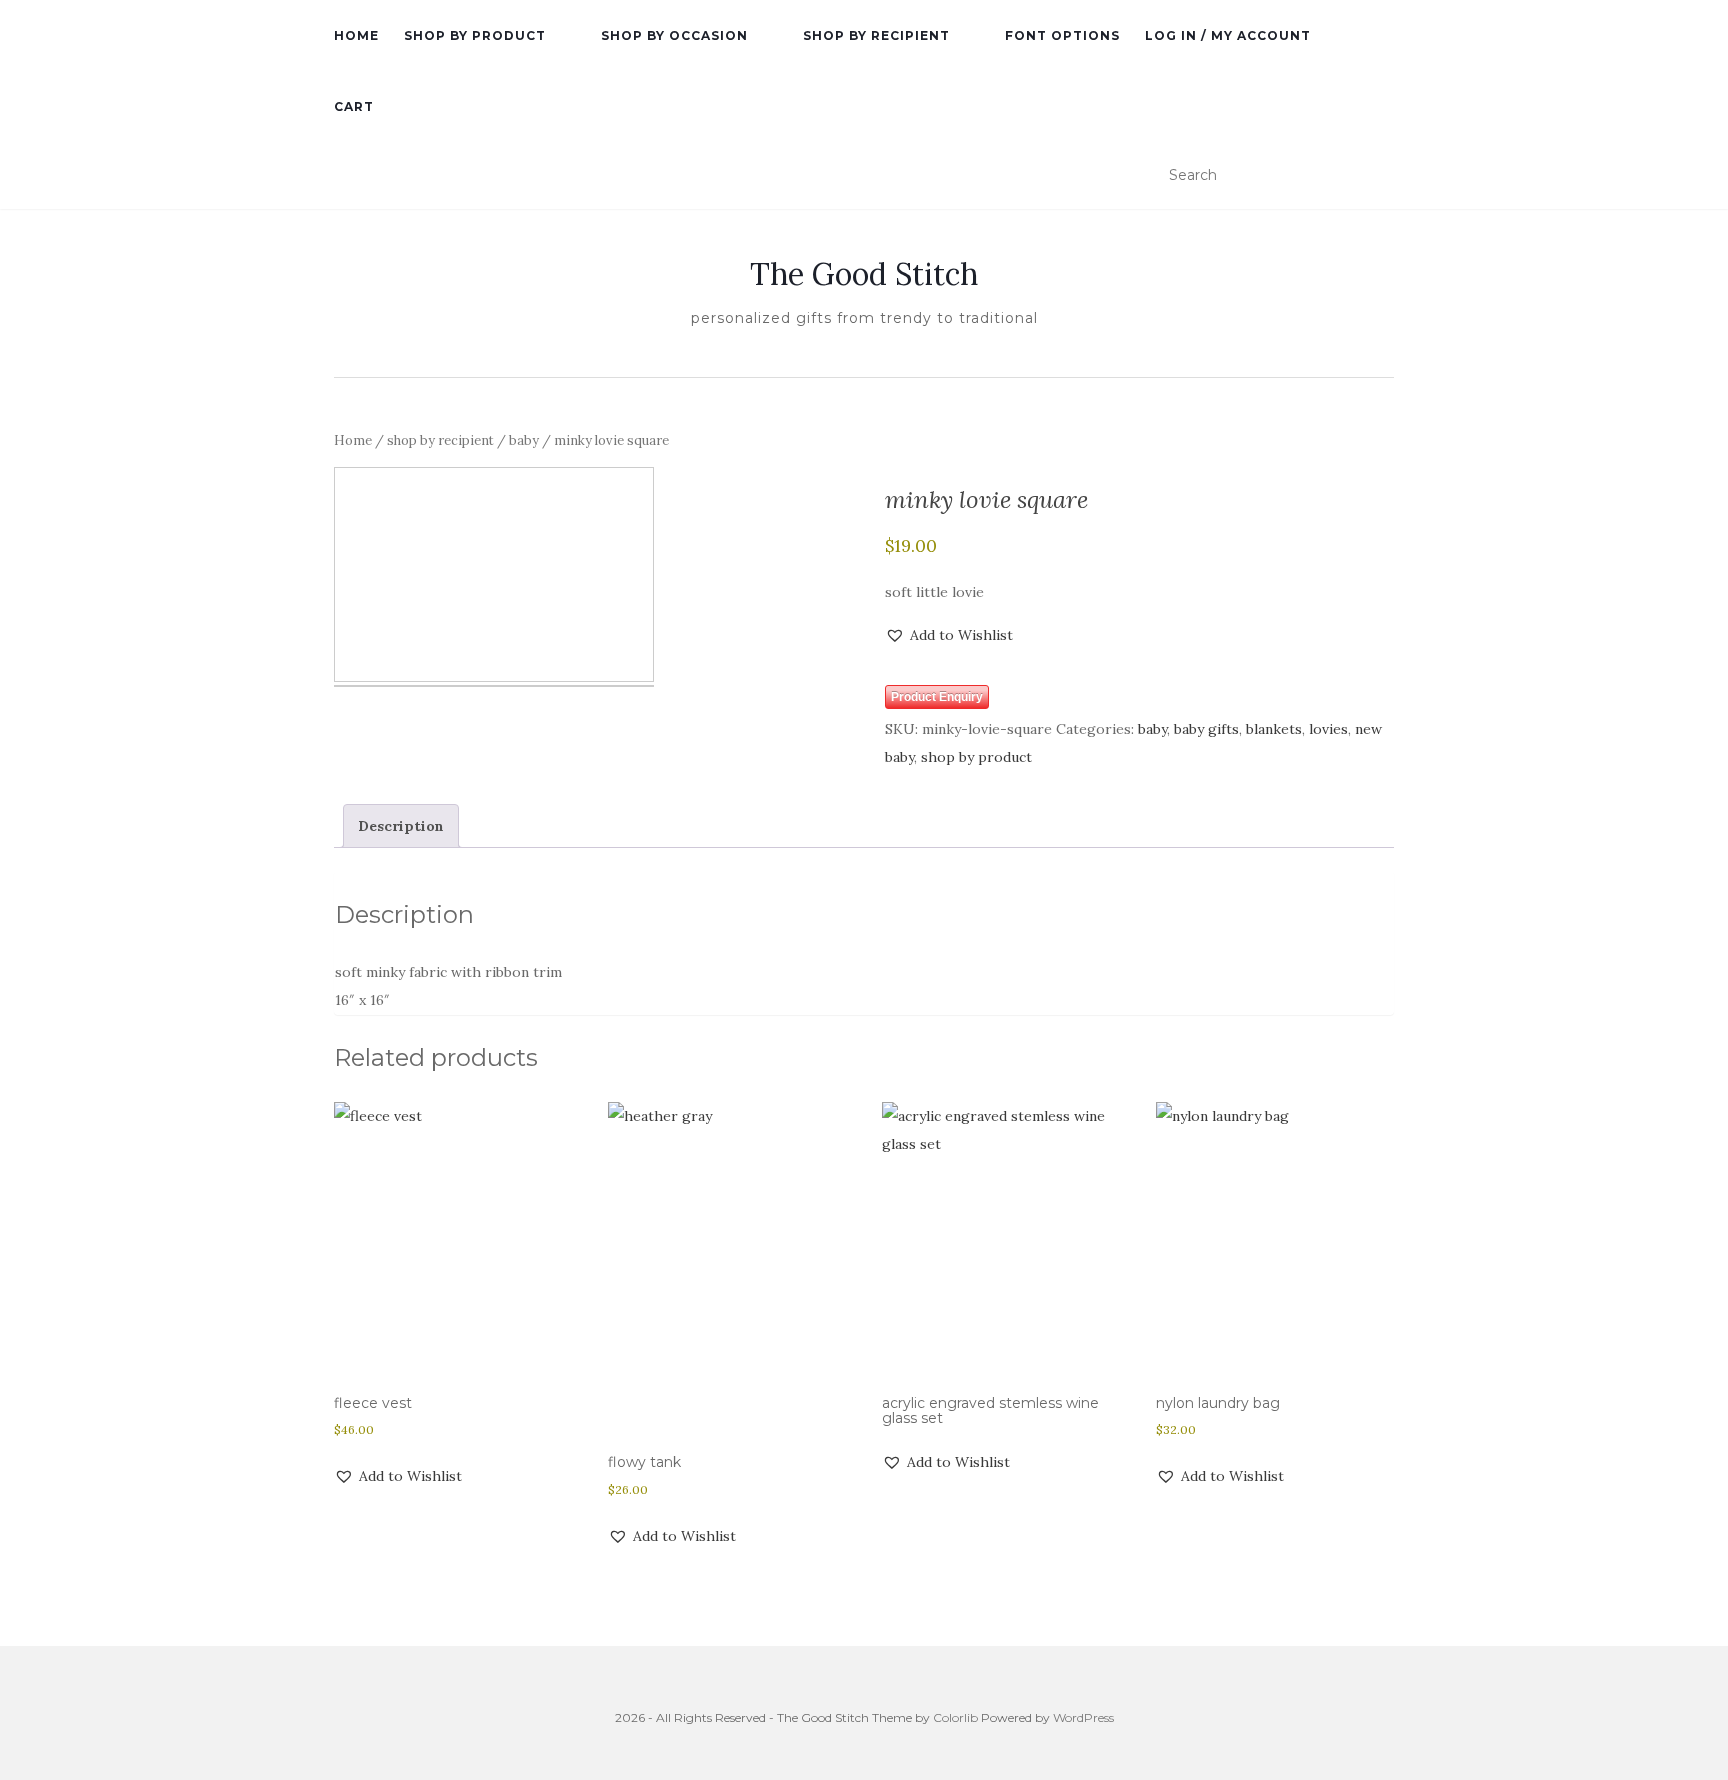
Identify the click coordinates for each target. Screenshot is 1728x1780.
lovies (1328, 729)
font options (1062, 35)
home (356, 35)
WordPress (1083, 1717)
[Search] (1381, 176)
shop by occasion (674, 35)
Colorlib (955, 1717)
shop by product (475, 35)
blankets (1274, 729)
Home (353, 440)
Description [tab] (401, 826)
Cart (354, 106)
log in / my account (1228, 35)
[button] (949, 635)
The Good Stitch (864, 274)
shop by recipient (876, 35)
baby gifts (1206, 729)
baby (524, 440)
